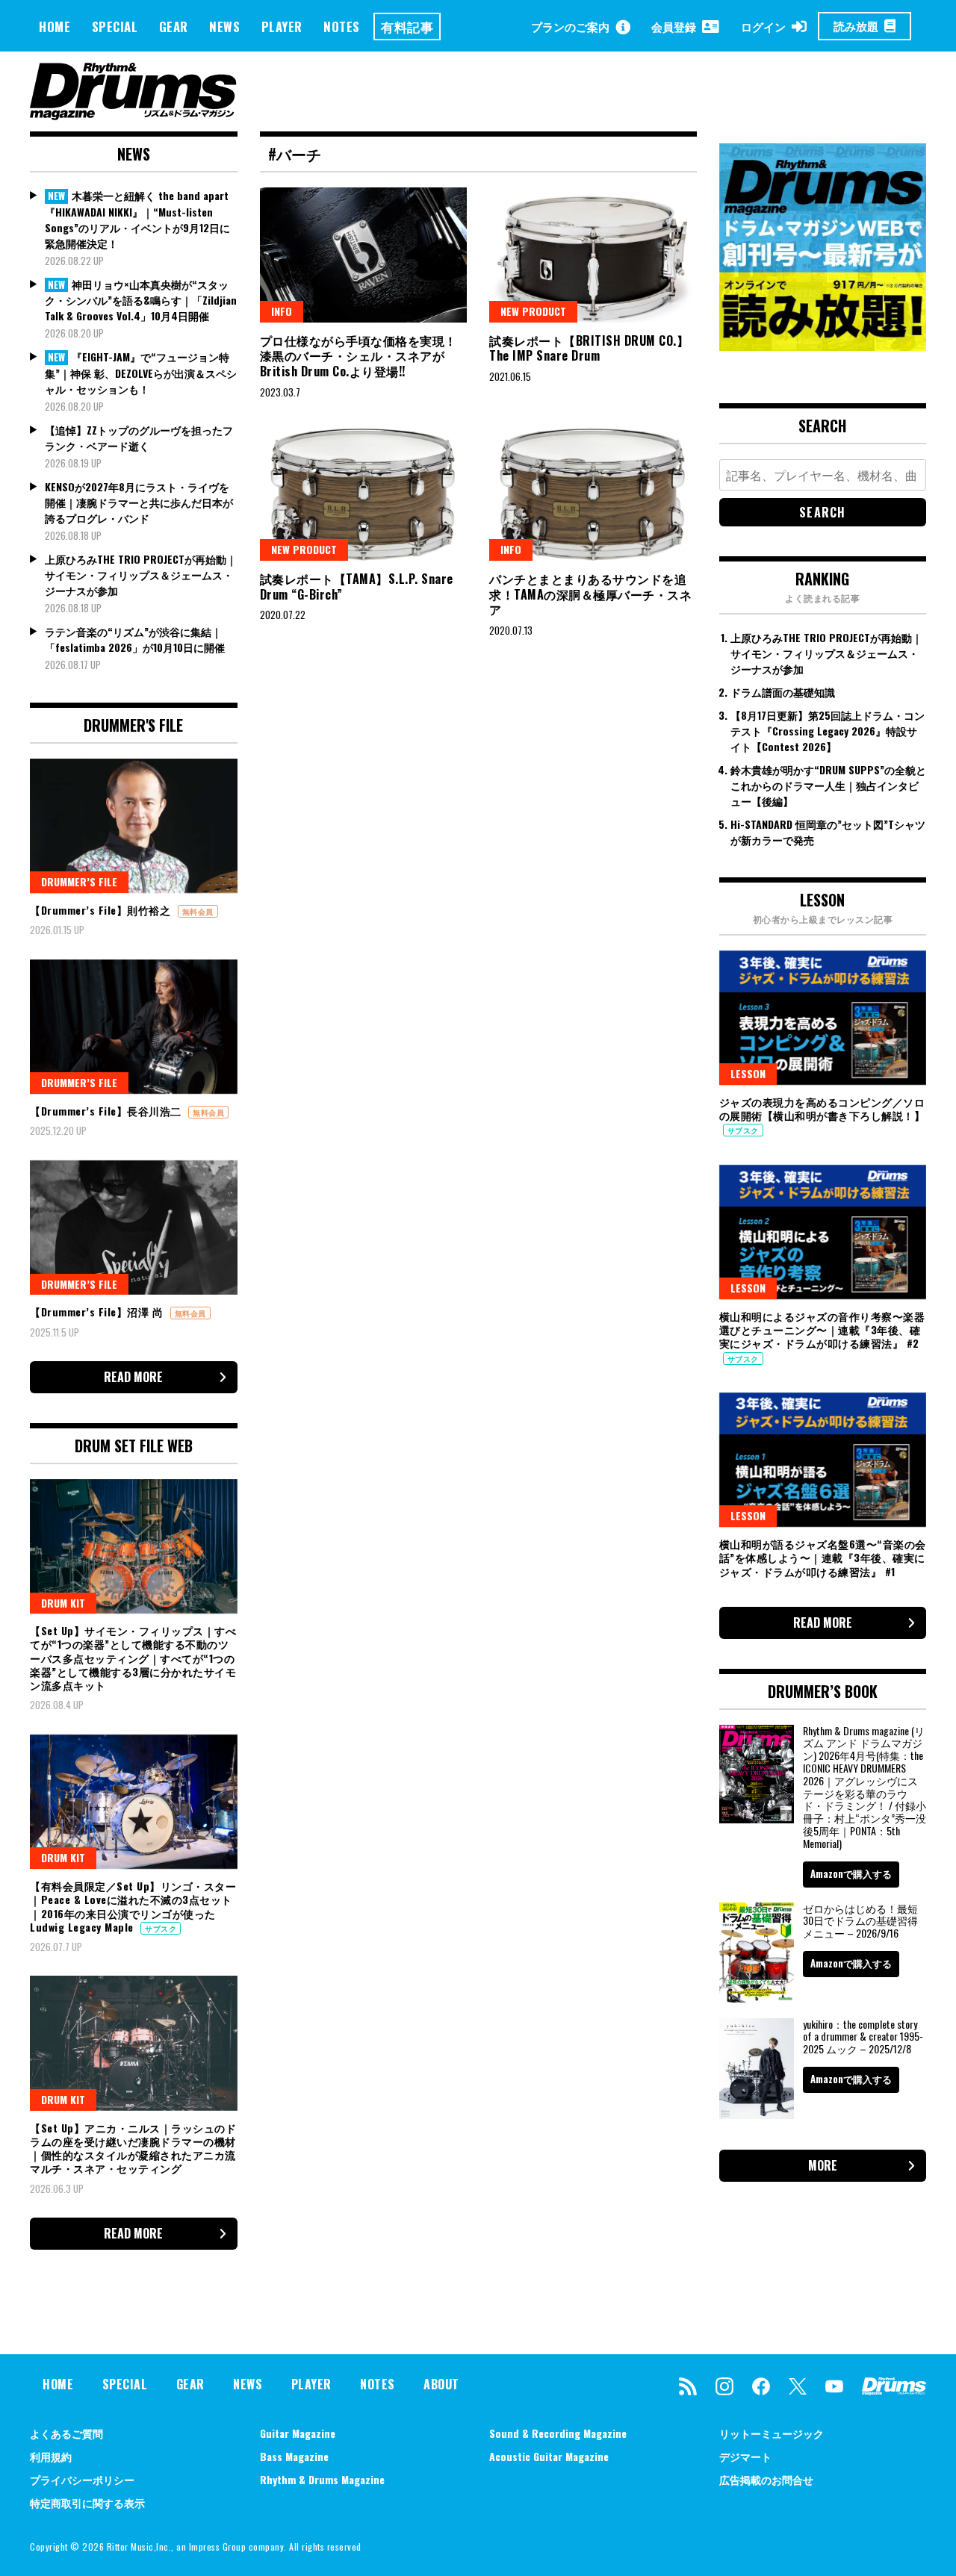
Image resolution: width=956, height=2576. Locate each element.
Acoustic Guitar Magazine (549, 2456)
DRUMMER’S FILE (79, 881)
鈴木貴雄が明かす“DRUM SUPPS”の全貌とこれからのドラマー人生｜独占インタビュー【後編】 (828, 785)
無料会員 (198, 911)
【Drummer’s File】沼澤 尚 (98, 1312)
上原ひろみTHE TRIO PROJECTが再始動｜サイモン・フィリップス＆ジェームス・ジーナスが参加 (141, 575)
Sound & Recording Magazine (558, 2433)
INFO (282, 311)
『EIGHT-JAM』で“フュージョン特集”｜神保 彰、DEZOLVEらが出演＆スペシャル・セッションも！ (141, 373)
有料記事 (407, 27)
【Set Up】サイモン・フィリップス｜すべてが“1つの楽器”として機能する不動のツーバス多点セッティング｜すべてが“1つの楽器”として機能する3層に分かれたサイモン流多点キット (133, 1658)
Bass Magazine (294, 2456)
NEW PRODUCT (533, 311)
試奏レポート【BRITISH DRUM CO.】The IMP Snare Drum (589, 348)
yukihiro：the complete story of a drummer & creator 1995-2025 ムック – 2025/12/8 (863, 2037)
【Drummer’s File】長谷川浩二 (107, 1111)
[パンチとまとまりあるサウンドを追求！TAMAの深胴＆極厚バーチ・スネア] (593, 493)
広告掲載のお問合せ (766, 2479)
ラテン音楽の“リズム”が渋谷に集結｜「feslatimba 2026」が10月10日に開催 (135, 639)
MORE (823, 2165)
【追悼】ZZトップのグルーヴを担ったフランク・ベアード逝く (139, 438)
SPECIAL (115, 27)
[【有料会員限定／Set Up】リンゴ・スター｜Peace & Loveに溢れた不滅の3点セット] (134, 1802)
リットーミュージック (772, 2433)
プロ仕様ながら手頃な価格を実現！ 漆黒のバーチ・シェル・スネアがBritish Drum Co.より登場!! (358, 356)
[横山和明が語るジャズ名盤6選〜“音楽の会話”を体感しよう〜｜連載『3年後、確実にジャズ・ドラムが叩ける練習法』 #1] (823, 1460)
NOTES (342, 27)
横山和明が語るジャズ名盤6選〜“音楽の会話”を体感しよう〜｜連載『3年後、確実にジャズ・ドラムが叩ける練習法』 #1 (823, 1557)
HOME (55, 27)
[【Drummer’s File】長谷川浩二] (134, 1027)
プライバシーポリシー (82, 2479)
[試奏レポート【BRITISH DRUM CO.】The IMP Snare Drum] (593, 255)
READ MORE (133, 1377)
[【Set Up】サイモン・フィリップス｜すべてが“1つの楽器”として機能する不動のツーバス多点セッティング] (134, 1546)
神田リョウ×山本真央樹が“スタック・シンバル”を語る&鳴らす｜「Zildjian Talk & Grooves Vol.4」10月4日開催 (141, 300)
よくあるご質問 (66, 2433)
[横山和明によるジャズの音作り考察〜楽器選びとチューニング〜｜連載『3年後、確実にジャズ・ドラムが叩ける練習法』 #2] (823, 1232)
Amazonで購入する (851, 1873)
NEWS (224, 27)
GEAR (174, 27)
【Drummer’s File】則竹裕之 (102, 910)
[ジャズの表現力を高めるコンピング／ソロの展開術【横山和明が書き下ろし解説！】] (823, 1018)
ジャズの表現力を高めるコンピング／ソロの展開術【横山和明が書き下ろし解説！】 (822, 1108)
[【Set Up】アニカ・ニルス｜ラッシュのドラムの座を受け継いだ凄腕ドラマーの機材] (134, 2043)
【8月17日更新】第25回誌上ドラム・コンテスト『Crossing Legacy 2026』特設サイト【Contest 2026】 (828, 731)
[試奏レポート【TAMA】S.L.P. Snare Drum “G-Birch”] (364, 493)
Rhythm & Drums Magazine (322, 2479)
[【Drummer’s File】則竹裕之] (134, 826)
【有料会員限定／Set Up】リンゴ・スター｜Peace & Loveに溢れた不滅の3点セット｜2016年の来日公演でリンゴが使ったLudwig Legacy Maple (133, 1906)
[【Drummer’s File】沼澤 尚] (134, 1228)
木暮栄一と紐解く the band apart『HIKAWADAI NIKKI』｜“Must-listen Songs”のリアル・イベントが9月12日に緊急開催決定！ (137, 219)
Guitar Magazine (298, 2433)
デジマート (745, 2456)
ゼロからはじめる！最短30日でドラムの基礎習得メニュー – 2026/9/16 (860, 1921)
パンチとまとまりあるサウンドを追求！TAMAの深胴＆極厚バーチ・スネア (590, 594)
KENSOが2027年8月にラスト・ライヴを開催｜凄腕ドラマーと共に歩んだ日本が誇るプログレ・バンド (139, 502)
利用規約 (51, 2456)
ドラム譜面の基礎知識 (783, 692)
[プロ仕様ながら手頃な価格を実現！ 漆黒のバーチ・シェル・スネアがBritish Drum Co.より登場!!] (364, 255)
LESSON (748, 1073)
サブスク (161, 1928)
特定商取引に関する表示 (87, 2502)
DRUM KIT (63, 1603)
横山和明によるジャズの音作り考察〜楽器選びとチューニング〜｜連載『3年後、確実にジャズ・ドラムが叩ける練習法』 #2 (822, 1329)
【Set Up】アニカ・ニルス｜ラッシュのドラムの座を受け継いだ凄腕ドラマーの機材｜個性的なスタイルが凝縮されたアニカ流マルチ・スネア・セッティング (133, 2148)
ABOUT (441, 2384)
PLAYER (282, 27)
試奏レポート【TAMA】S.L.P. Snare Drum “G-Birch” (357, 587)
